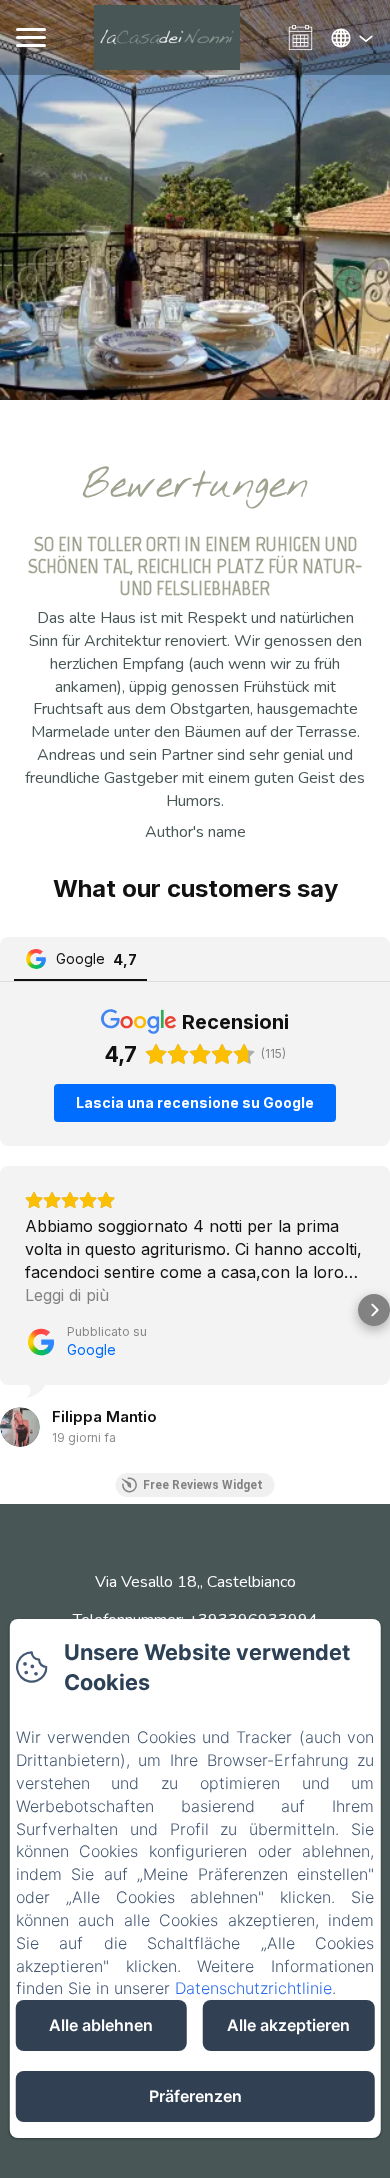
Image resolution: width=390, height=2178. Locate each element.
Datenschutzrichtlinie (253, 1988)
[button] (16, 1310)
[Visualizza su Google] (20, 1427)
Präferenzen (195, 2096)
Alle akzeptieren (288, 2025)
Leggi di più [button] (67, 1295)
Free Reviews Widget (203, 1485)
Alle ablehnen (101, 2025)
